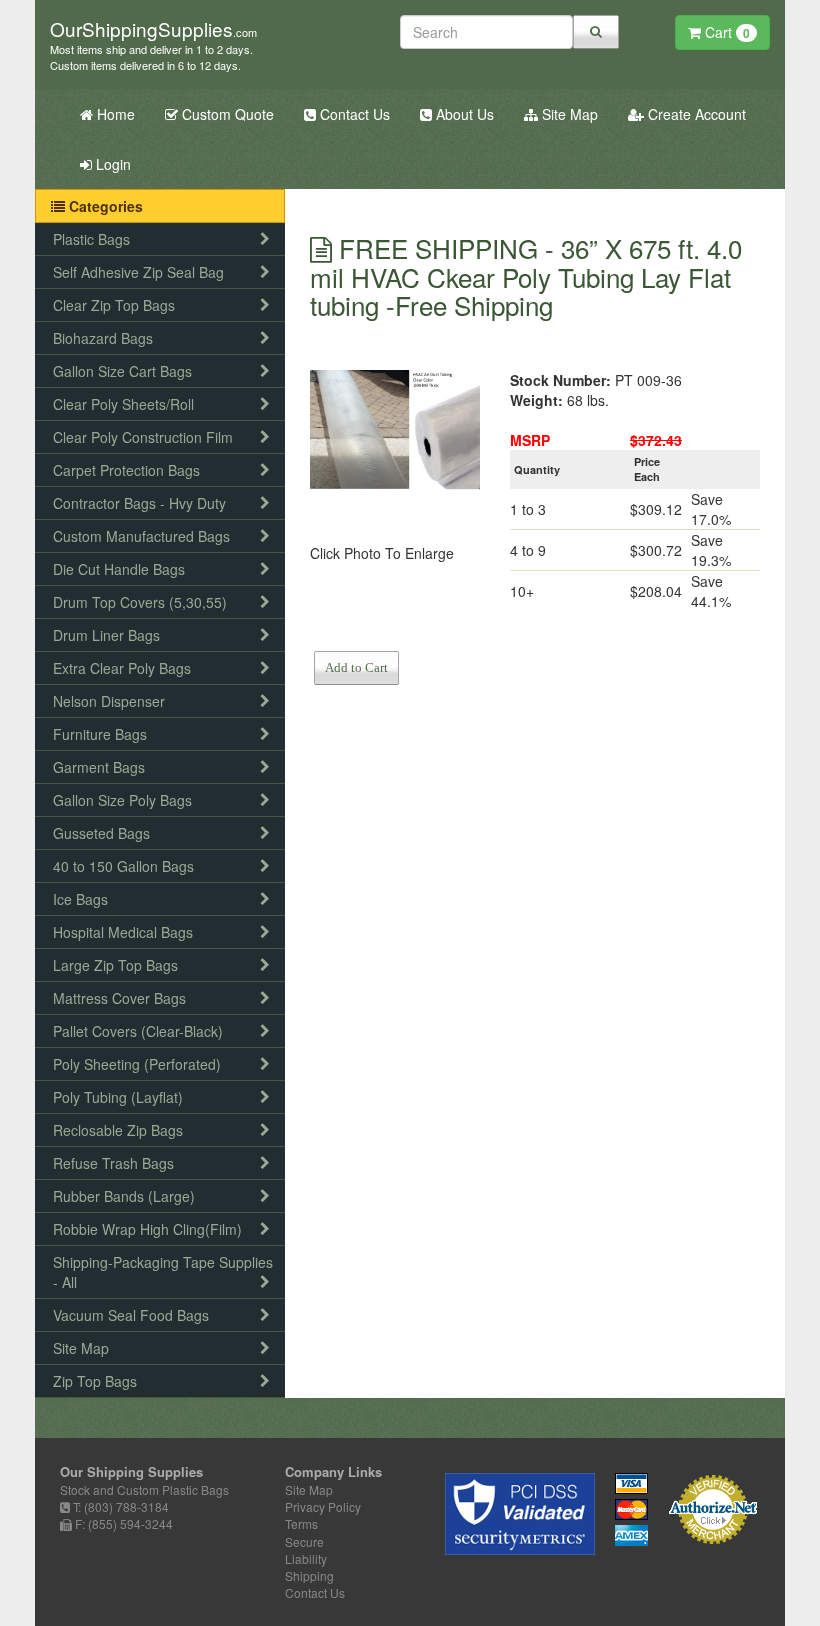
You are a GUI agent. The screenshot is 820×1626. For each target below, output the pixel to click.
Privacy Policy (323, 1506)
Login (111, 164)
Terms (301, 1523)
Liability (306, 1558)
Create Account (695, 114)
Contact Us (353, 114)
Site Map (568, 114)
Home (114, 114)
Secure (304, 1541)
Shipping (309, 1575)
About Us (463, 114)
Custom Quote (226, 114)
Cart (725, 32)
